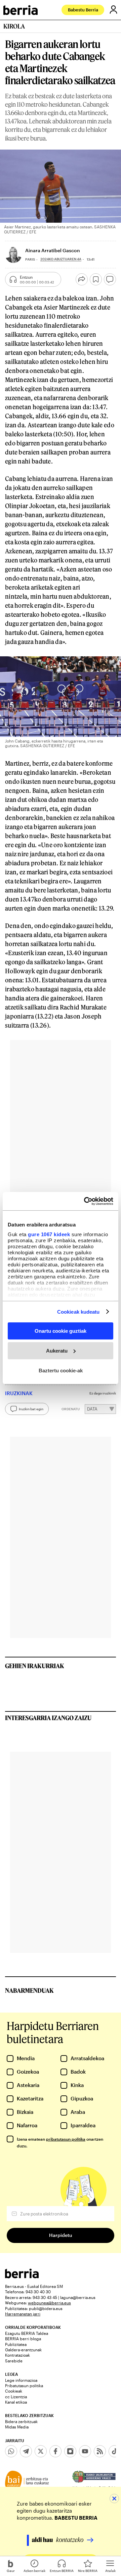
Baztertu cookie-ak (61, 1370)
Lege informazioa (21, 2380)
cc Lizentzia (16, 2397)
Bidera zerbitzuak (21, 2421)
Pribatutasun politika (24, 2386)
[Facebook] (55, 2451)
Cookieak (14, 2391)
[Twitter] (41, 2451)
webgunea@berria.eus (49, 2303)
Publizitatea (16, 2344)
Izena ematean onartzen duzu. (60, 2142)
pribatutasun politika (66, 2139)
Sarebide (14, 2361)
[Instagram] (70, 2451)
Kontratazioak (17, 2355)
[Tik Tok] (115, 2451)
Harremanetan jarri (23, 2314)
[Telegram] (26, 2451)
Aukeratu (57, 1351)
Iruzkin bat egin (31, 1409)
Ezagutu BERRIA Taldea (27, 2333)
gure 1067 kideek (49, 1234)
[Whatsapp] (11, 2451)
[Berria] (22, 2276)
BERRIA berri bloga (23, 2339)
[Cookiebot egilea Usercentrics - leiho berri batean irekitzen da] (85, 1201)
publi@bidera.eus (46, 2308)
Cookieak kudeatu (78, 1311)
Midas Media (17, 2427)
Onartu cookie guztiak (61, 1331)
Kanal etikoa (16, 2402)
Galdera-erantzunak (23, 2350)
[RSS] (100, 2451)
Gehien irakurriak (35, 1666)
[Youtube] (85, 2451)
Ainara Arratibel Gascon (53, 250)
